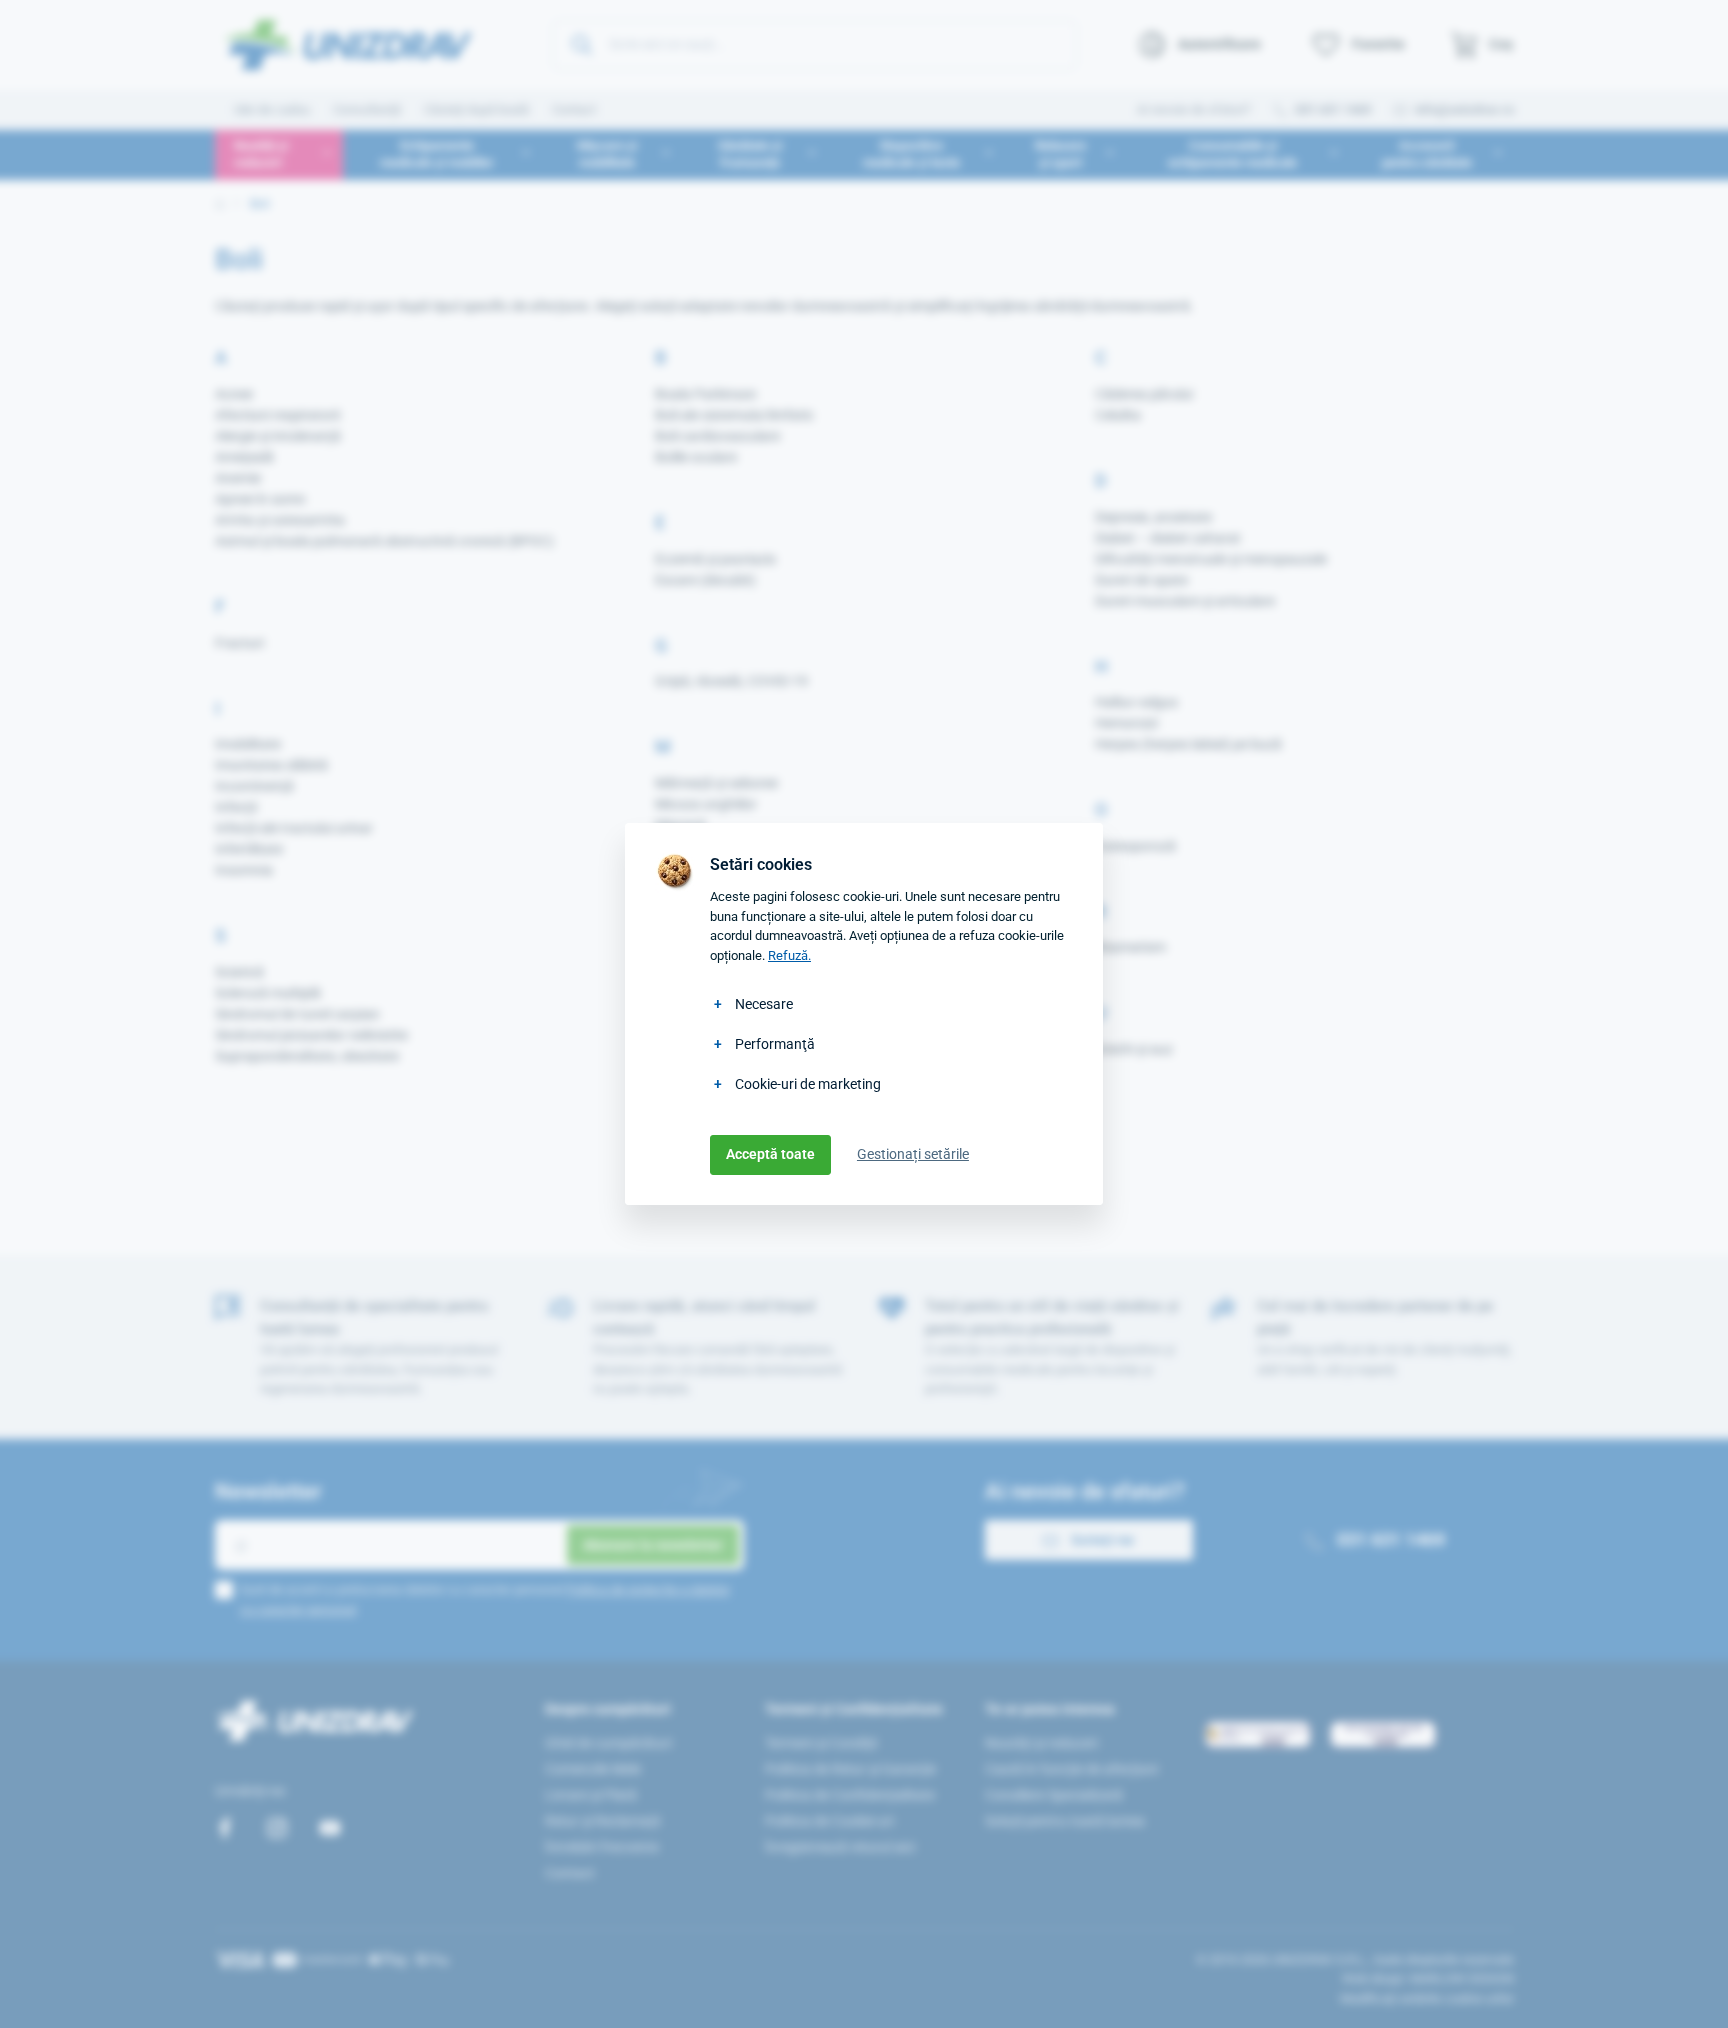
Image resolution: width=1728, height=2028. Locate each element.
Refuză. (789, 955)
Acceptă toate (770, 1154)
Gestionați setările (913, 1154)
